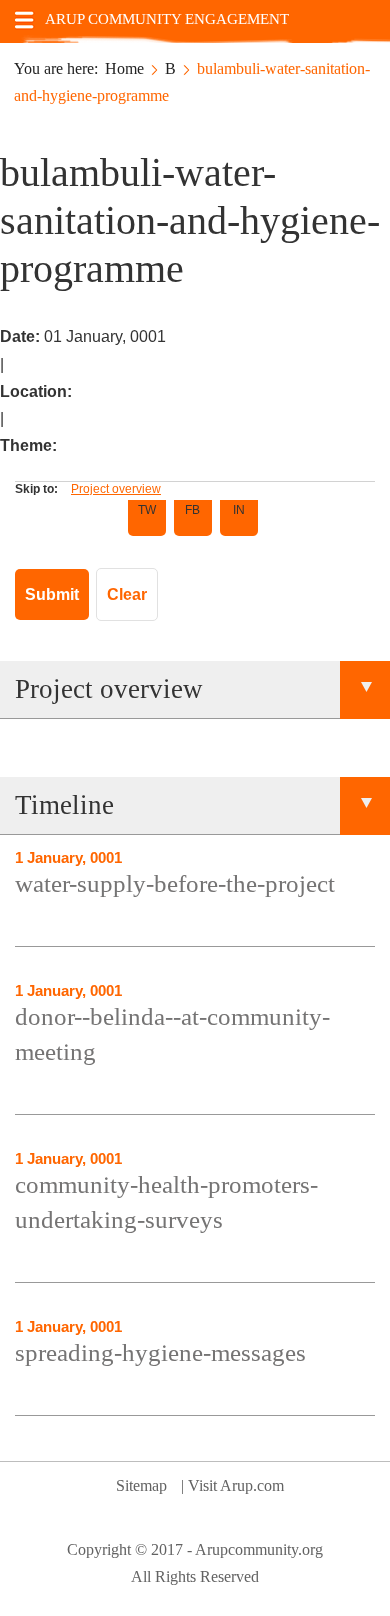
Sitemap (141, 1485)
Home (124, 68)
